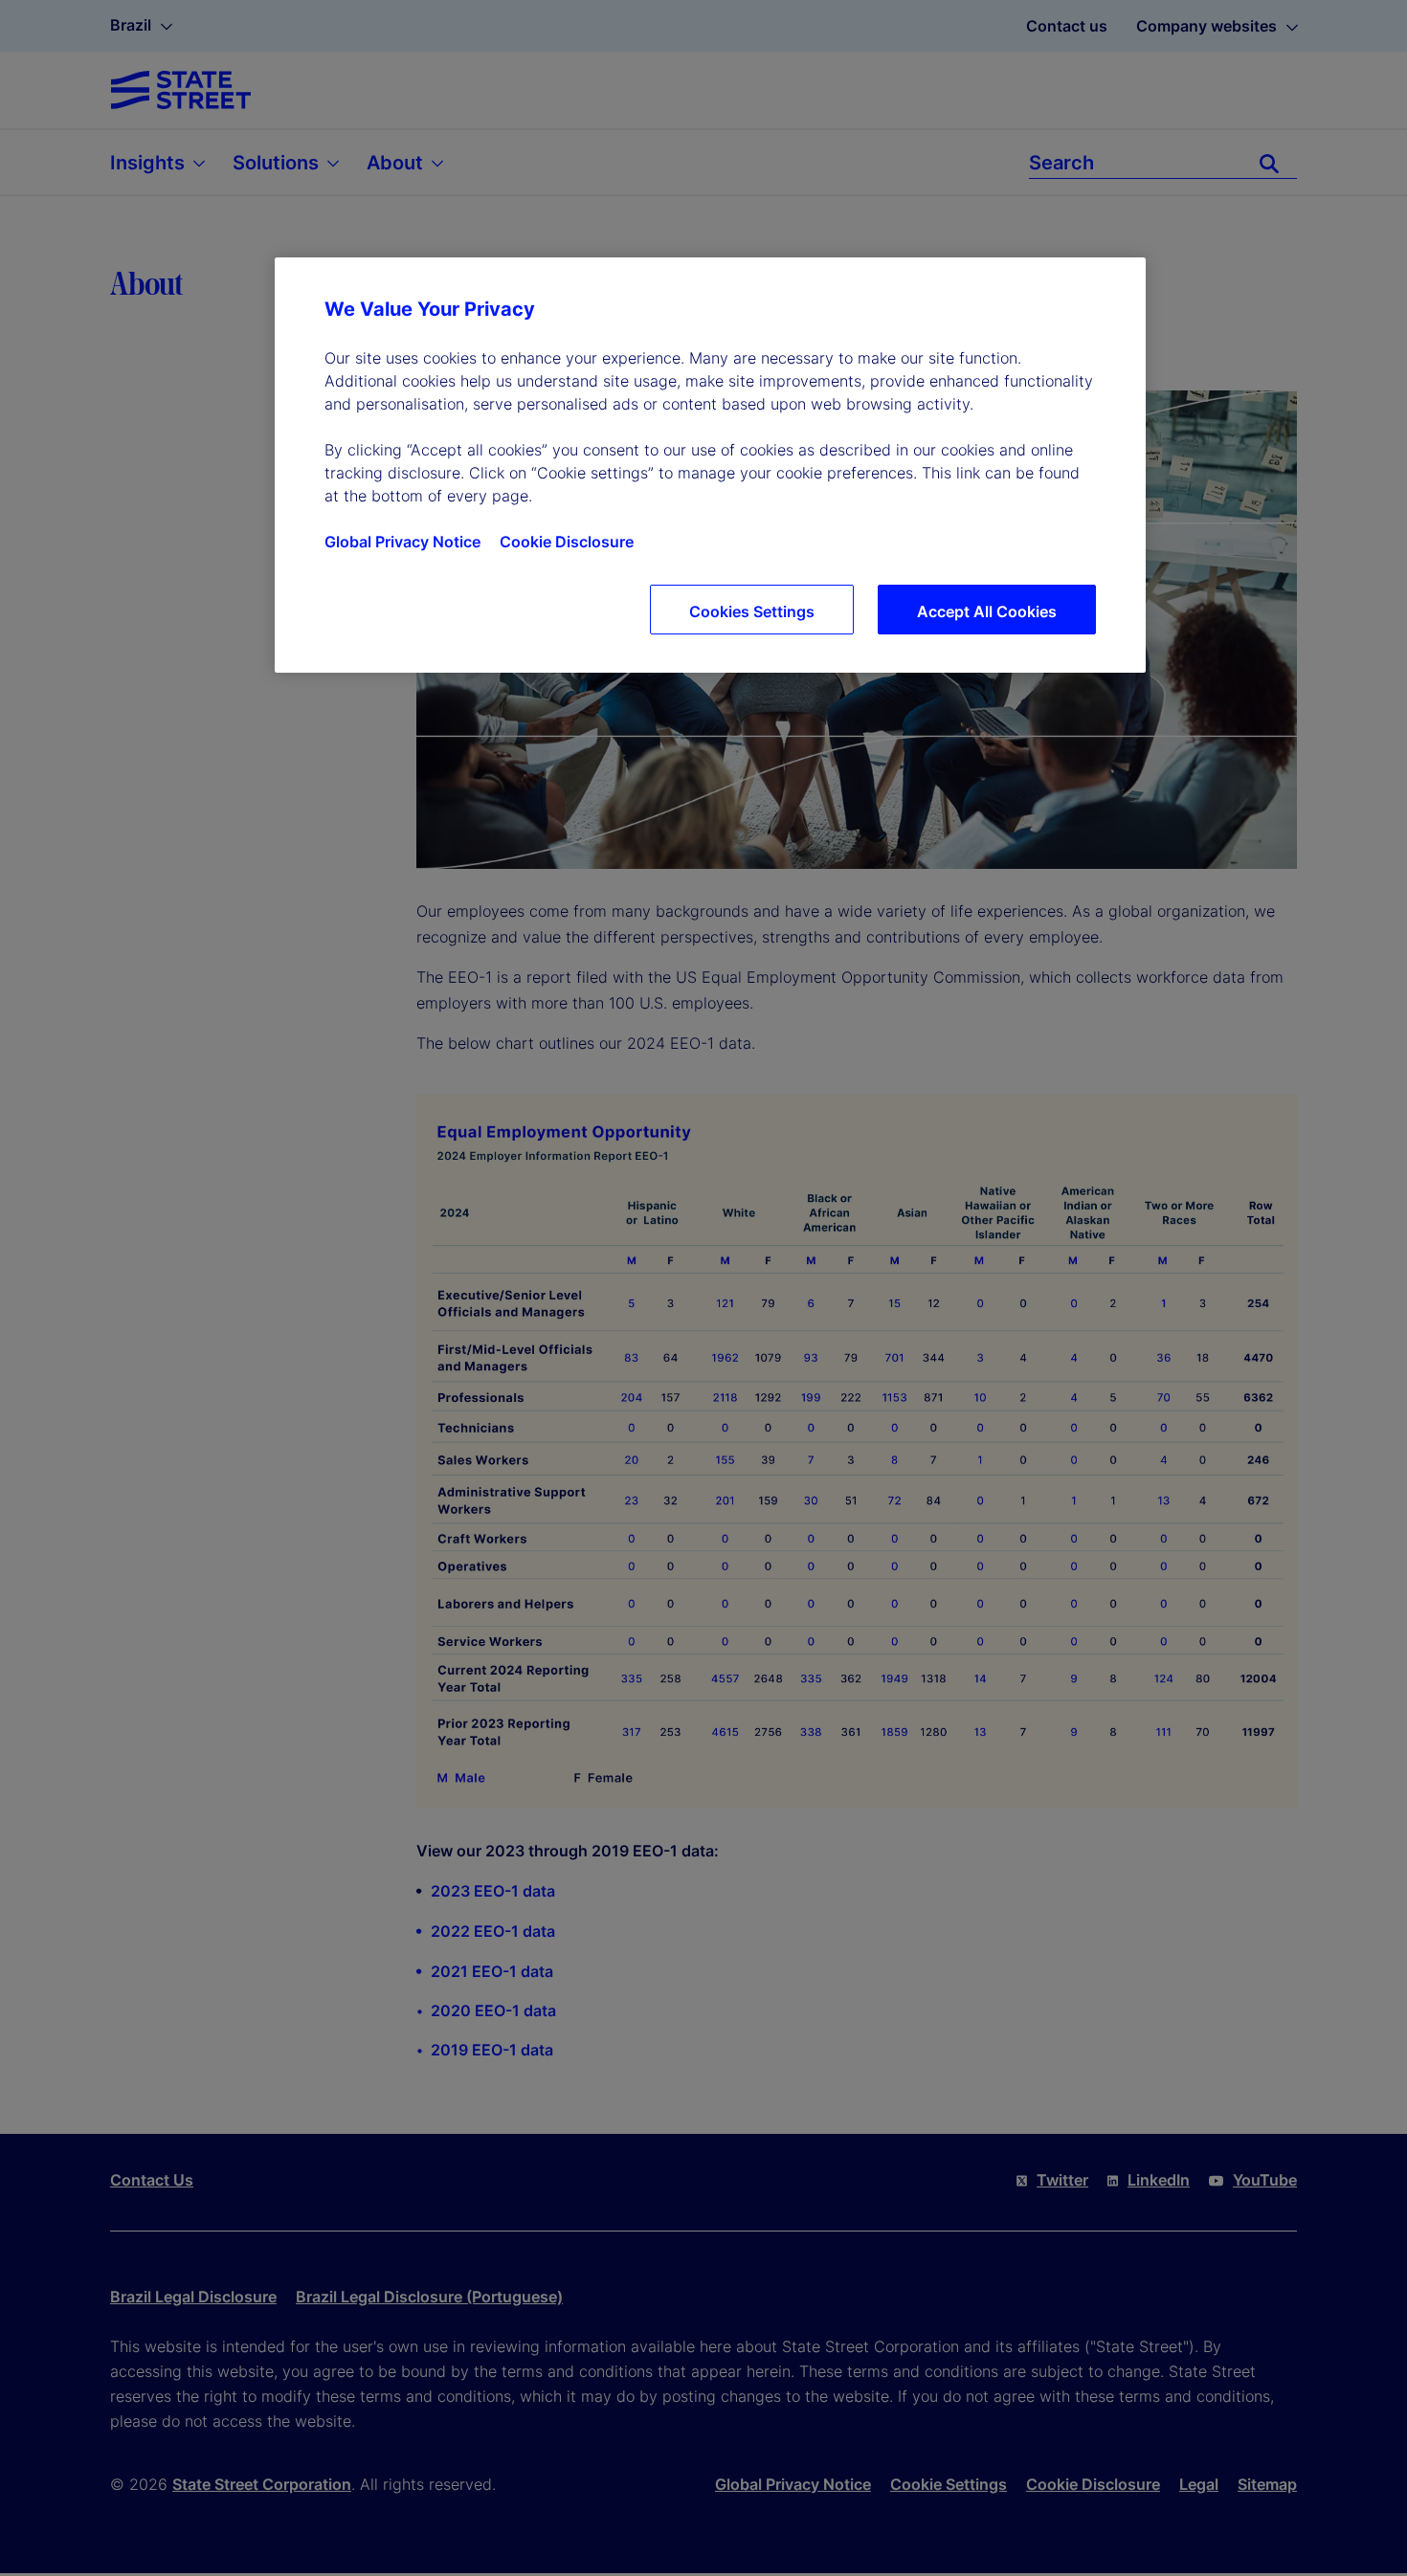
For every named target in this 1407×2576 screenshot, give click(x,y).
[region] (710, 465)
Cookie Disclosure (567, 542)
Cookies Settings (752, 611)
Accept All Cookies (987, 611)
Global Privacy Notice (402, 542)
